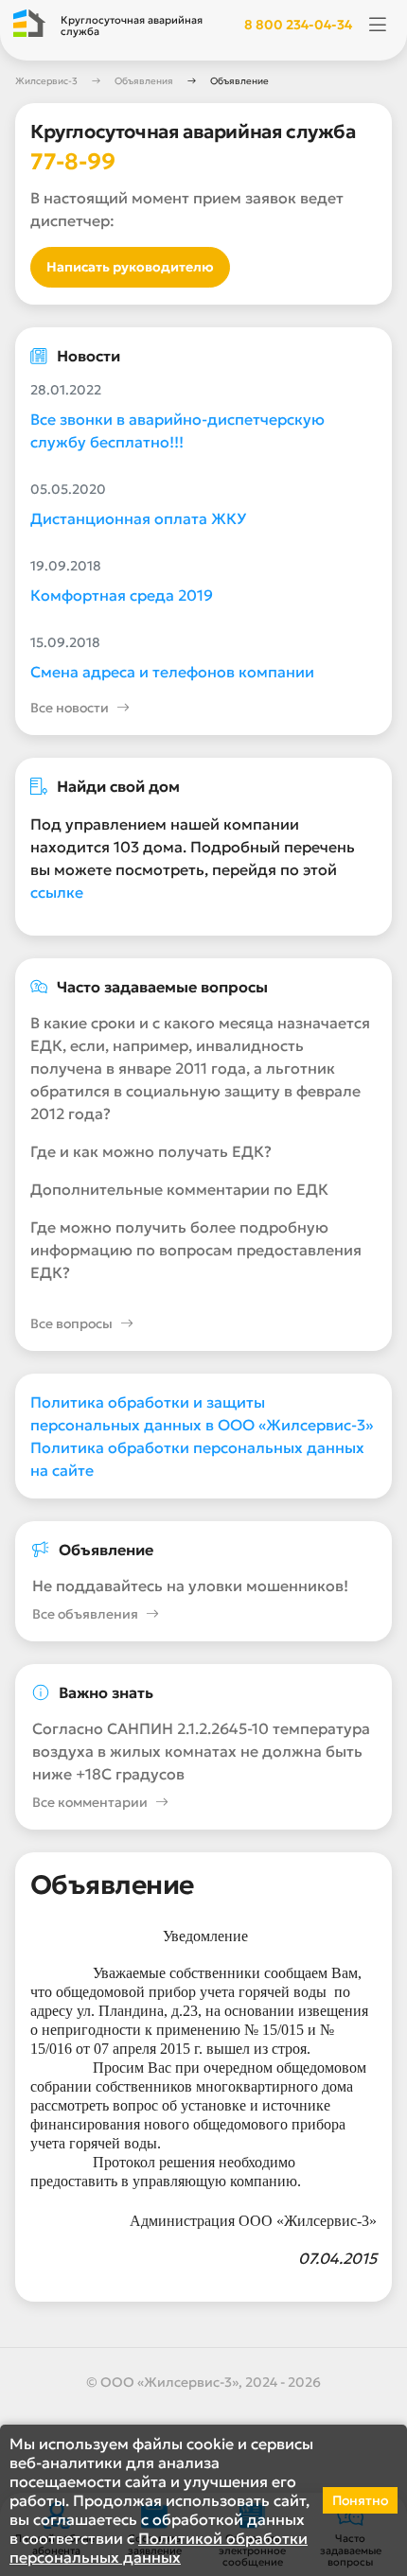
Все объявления (85, 1614)
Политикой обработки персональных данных (159, 2548)
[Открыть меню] (378, 26)
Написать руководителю (130, 267)
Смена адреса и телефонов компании (172, 672)
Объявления (144, 81)
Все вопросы (71, 1323)
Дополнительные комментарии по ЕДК (179, 1189)
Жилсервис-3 (46, 81)
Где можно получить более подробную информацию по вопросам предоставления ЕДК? (196, 1250)
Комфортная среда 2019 (122, 595)
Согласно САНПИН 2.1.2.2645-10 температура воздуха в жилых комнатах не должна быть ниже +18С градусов (201, 1751)
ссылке (57, 892)
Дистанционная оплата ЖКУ (138, 518)
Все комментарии (90, 1802)
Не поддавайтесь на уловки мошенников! (190, 1586)
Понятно (360, 2500)
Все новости (70, 708)
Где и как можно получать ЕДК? (151, 1151)
